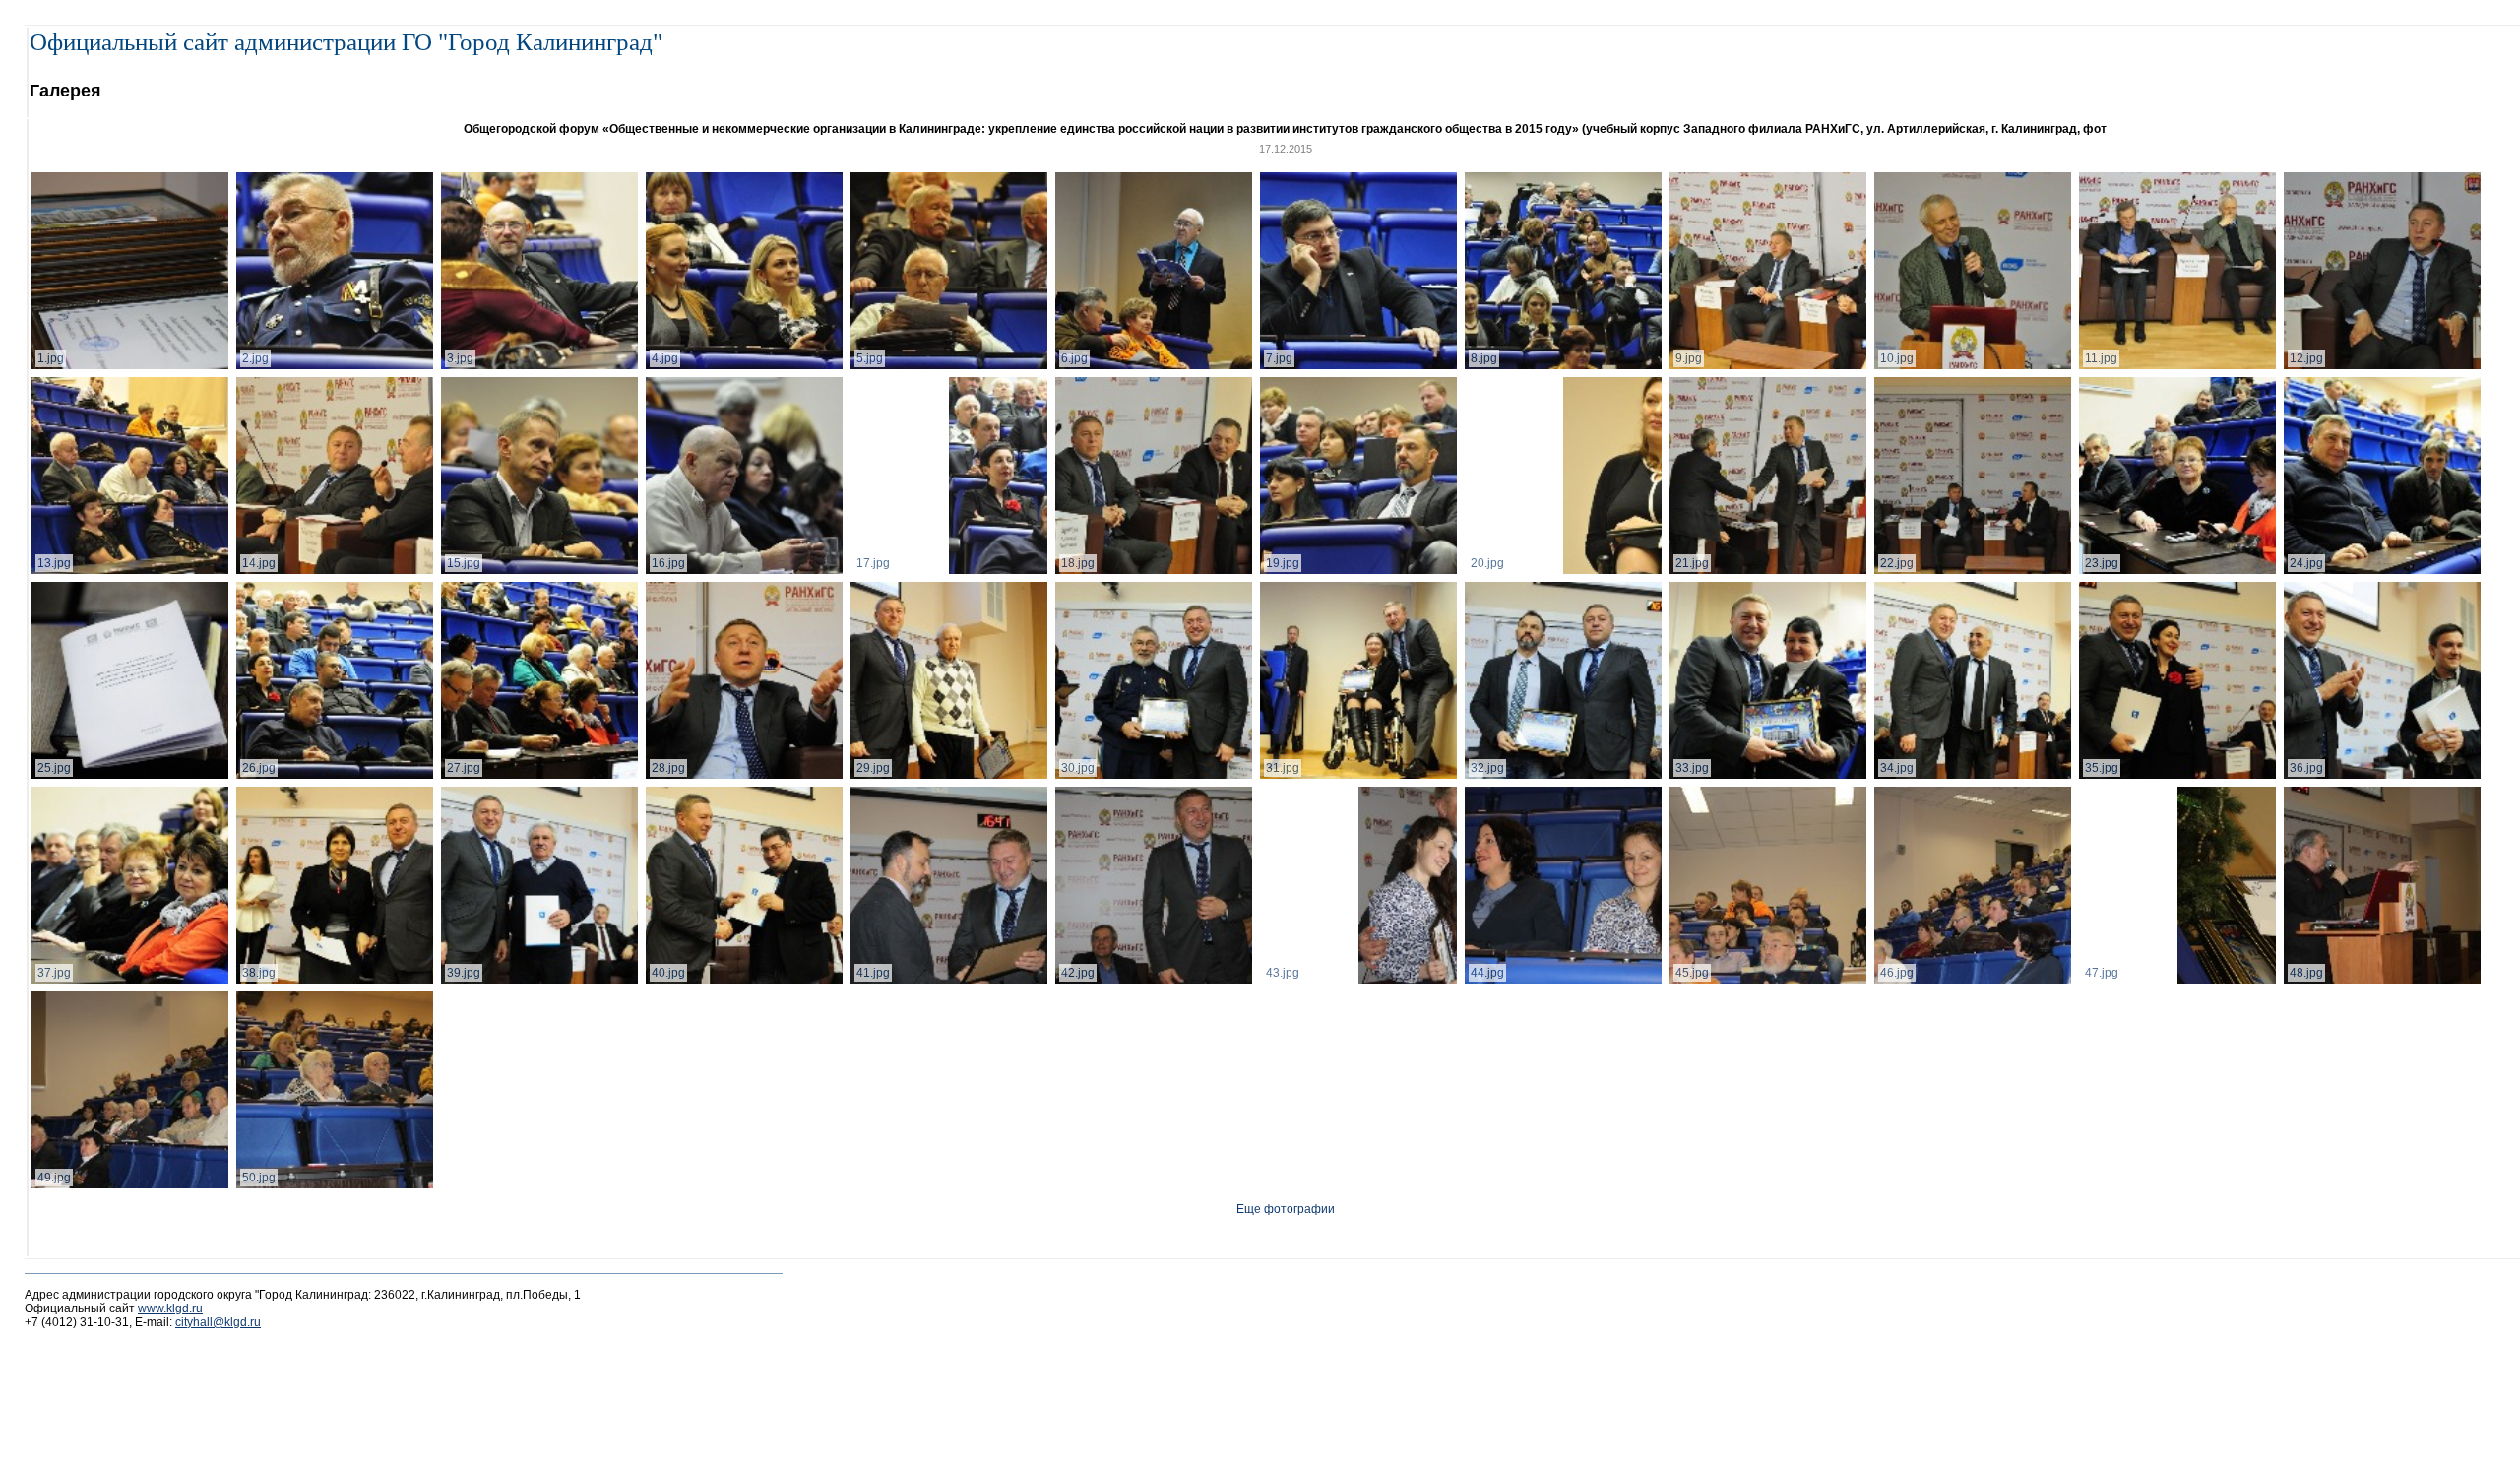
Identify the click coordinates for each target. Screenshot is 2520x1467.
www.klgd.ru (170, 1308)
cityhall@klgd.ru (218, 1322)
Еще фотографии (1286, 1209)
